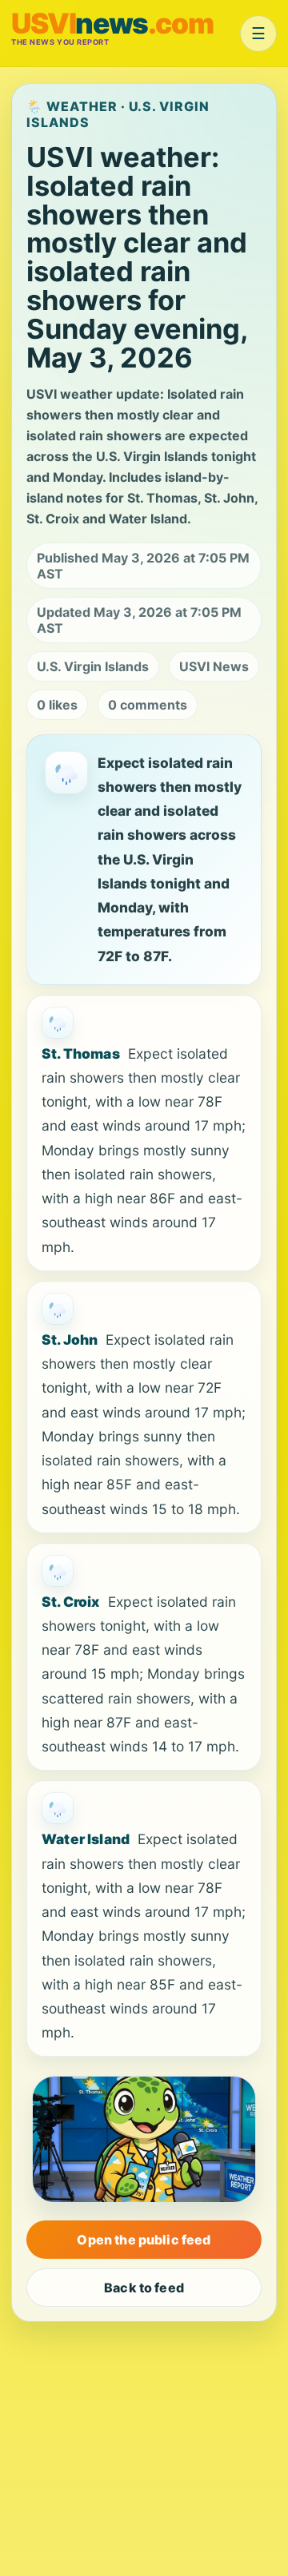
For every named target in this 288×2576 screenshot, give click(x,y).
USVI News (214, 666)
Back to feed (144, 2288)
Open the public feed (144, 2240)
